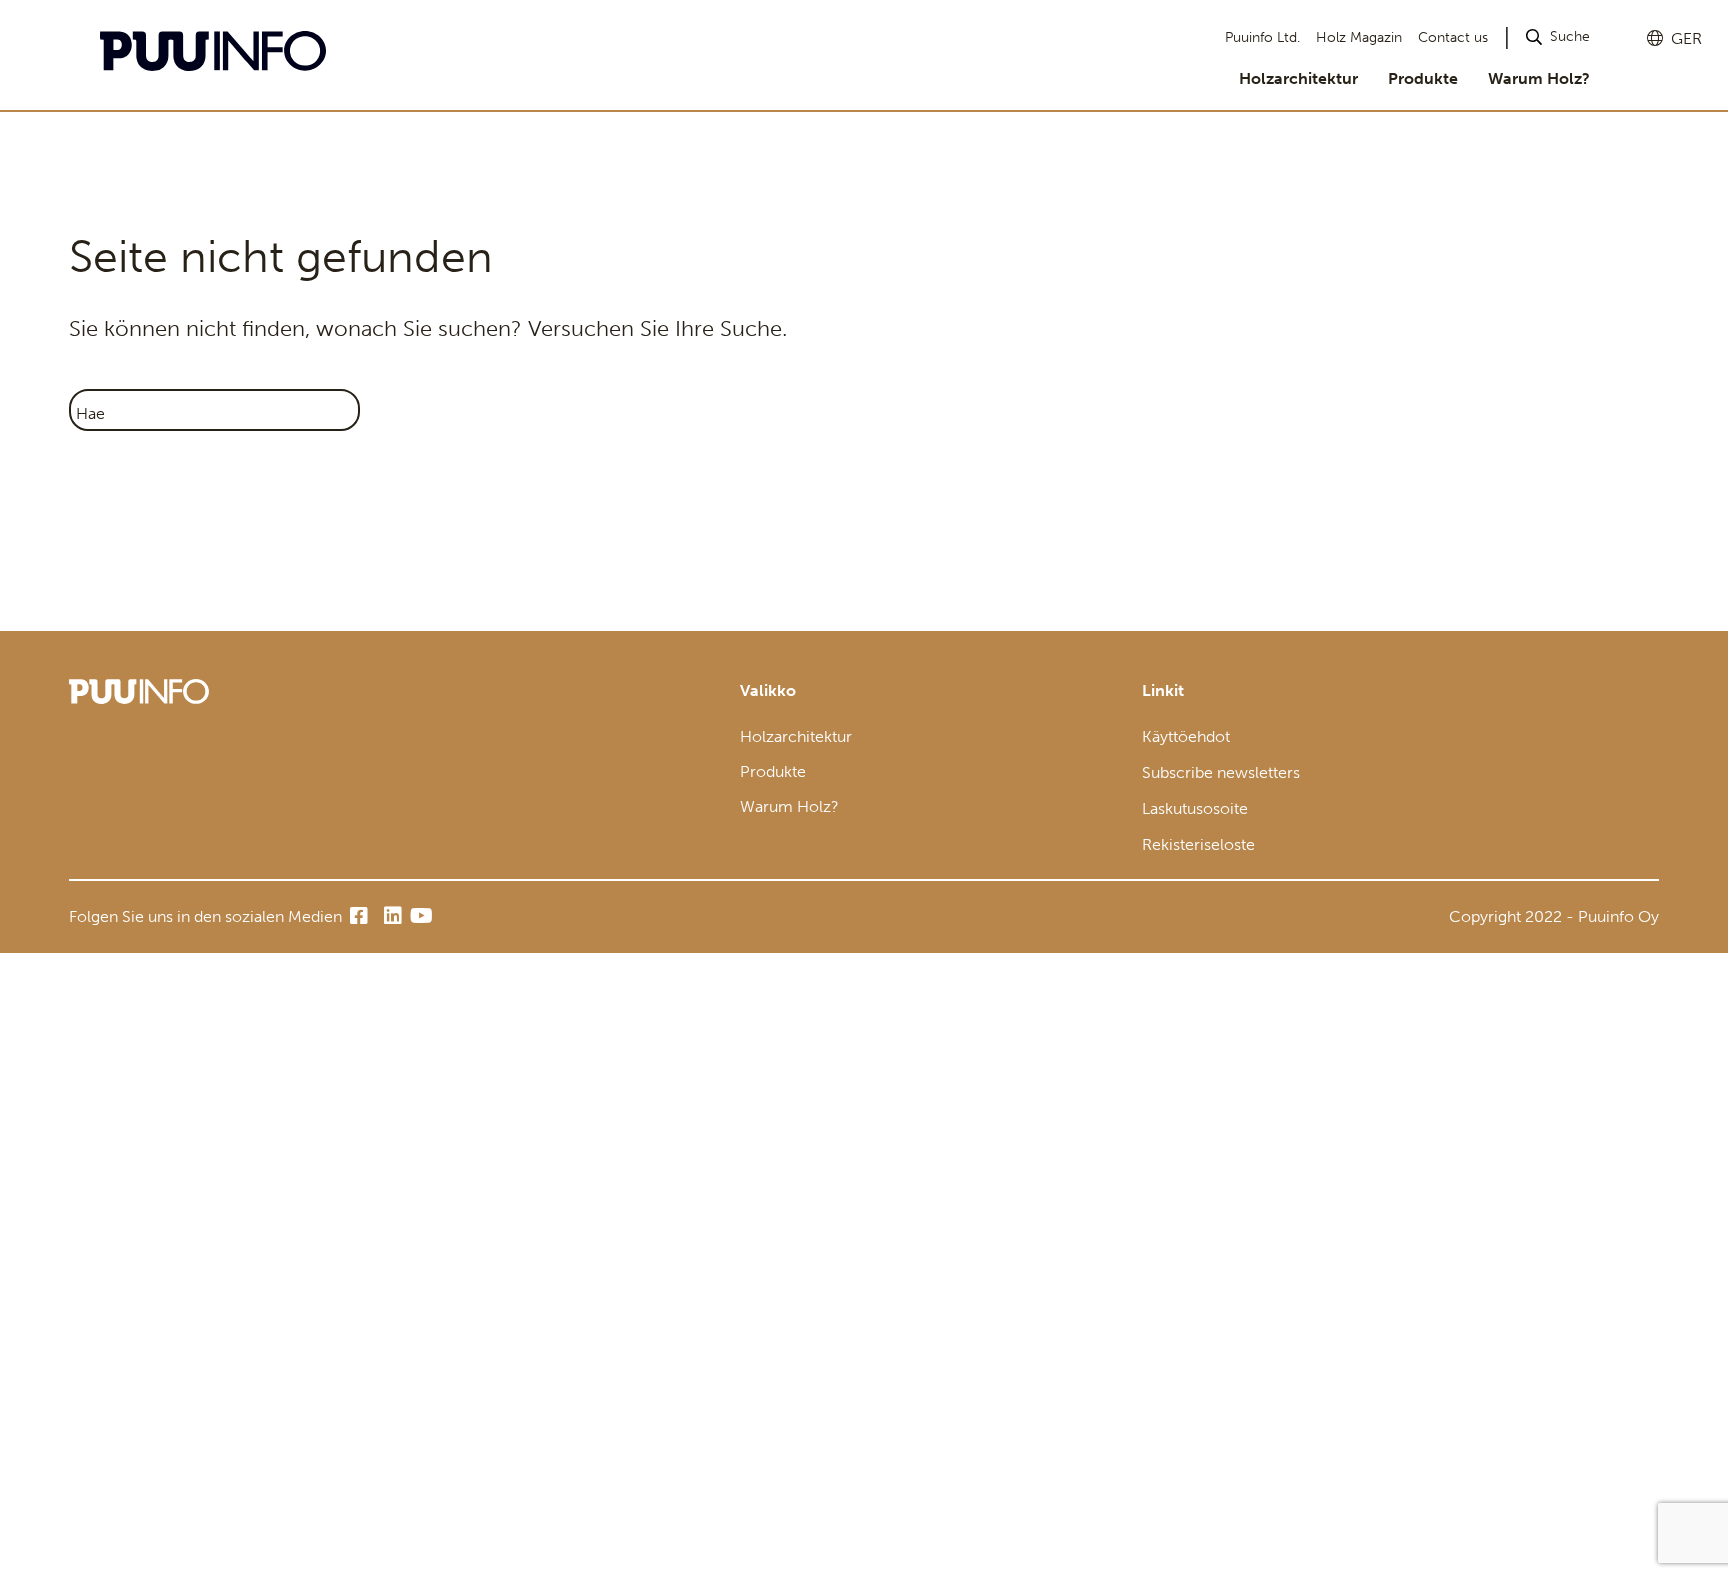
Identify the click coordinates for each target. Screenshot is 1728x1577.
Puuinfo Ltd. (1262, 37)
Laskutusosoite (1195, 808)
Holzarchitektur (1298, 78)
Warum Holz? (1539, 78)
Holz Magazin (1359, 37)
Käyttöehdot (1186, 736)
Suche (1570, 36)
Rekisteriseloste (1198, 844)
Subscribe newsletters (1221, 772)
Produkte (1423, 78)
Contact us (1453, 37)
